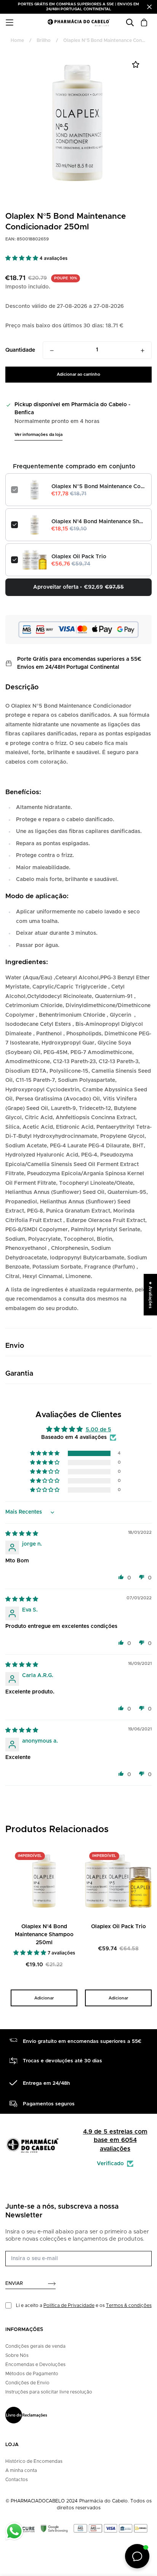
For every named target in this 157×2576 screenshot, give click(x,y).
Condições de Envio (27, 2383)
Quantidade (20, 350)
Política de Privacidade (69, 2305)
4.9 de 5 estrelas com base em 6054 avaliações (115, 2140)
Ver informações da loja (38, 435)
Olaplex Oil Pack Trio (79, 557)
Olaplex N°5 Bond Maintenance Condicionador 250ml (99, 487)
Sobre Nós (17, 2355)
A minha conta (21, 2470)
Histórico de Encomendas (34, 2461)
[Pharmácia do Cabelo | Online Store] (78, 23)
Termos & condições (129, 2305)
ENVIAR (14, 2283)
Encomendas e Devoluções (35, 2365)
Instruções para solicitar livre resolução (49, 2392)
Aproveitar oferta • (78, 587)
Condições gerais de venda (35, 2346)
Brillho (44, 40)
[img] (22, 1534)
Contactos (17, 2480)
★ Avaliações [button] (150, 1294)
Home (17, 40)
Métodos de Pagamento (32, 2374)
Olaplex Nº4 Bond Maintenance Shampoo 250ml (99, 522)
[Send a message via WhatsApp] (14, 2531)
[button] (22, 258)
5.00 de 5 (99, 1430)
